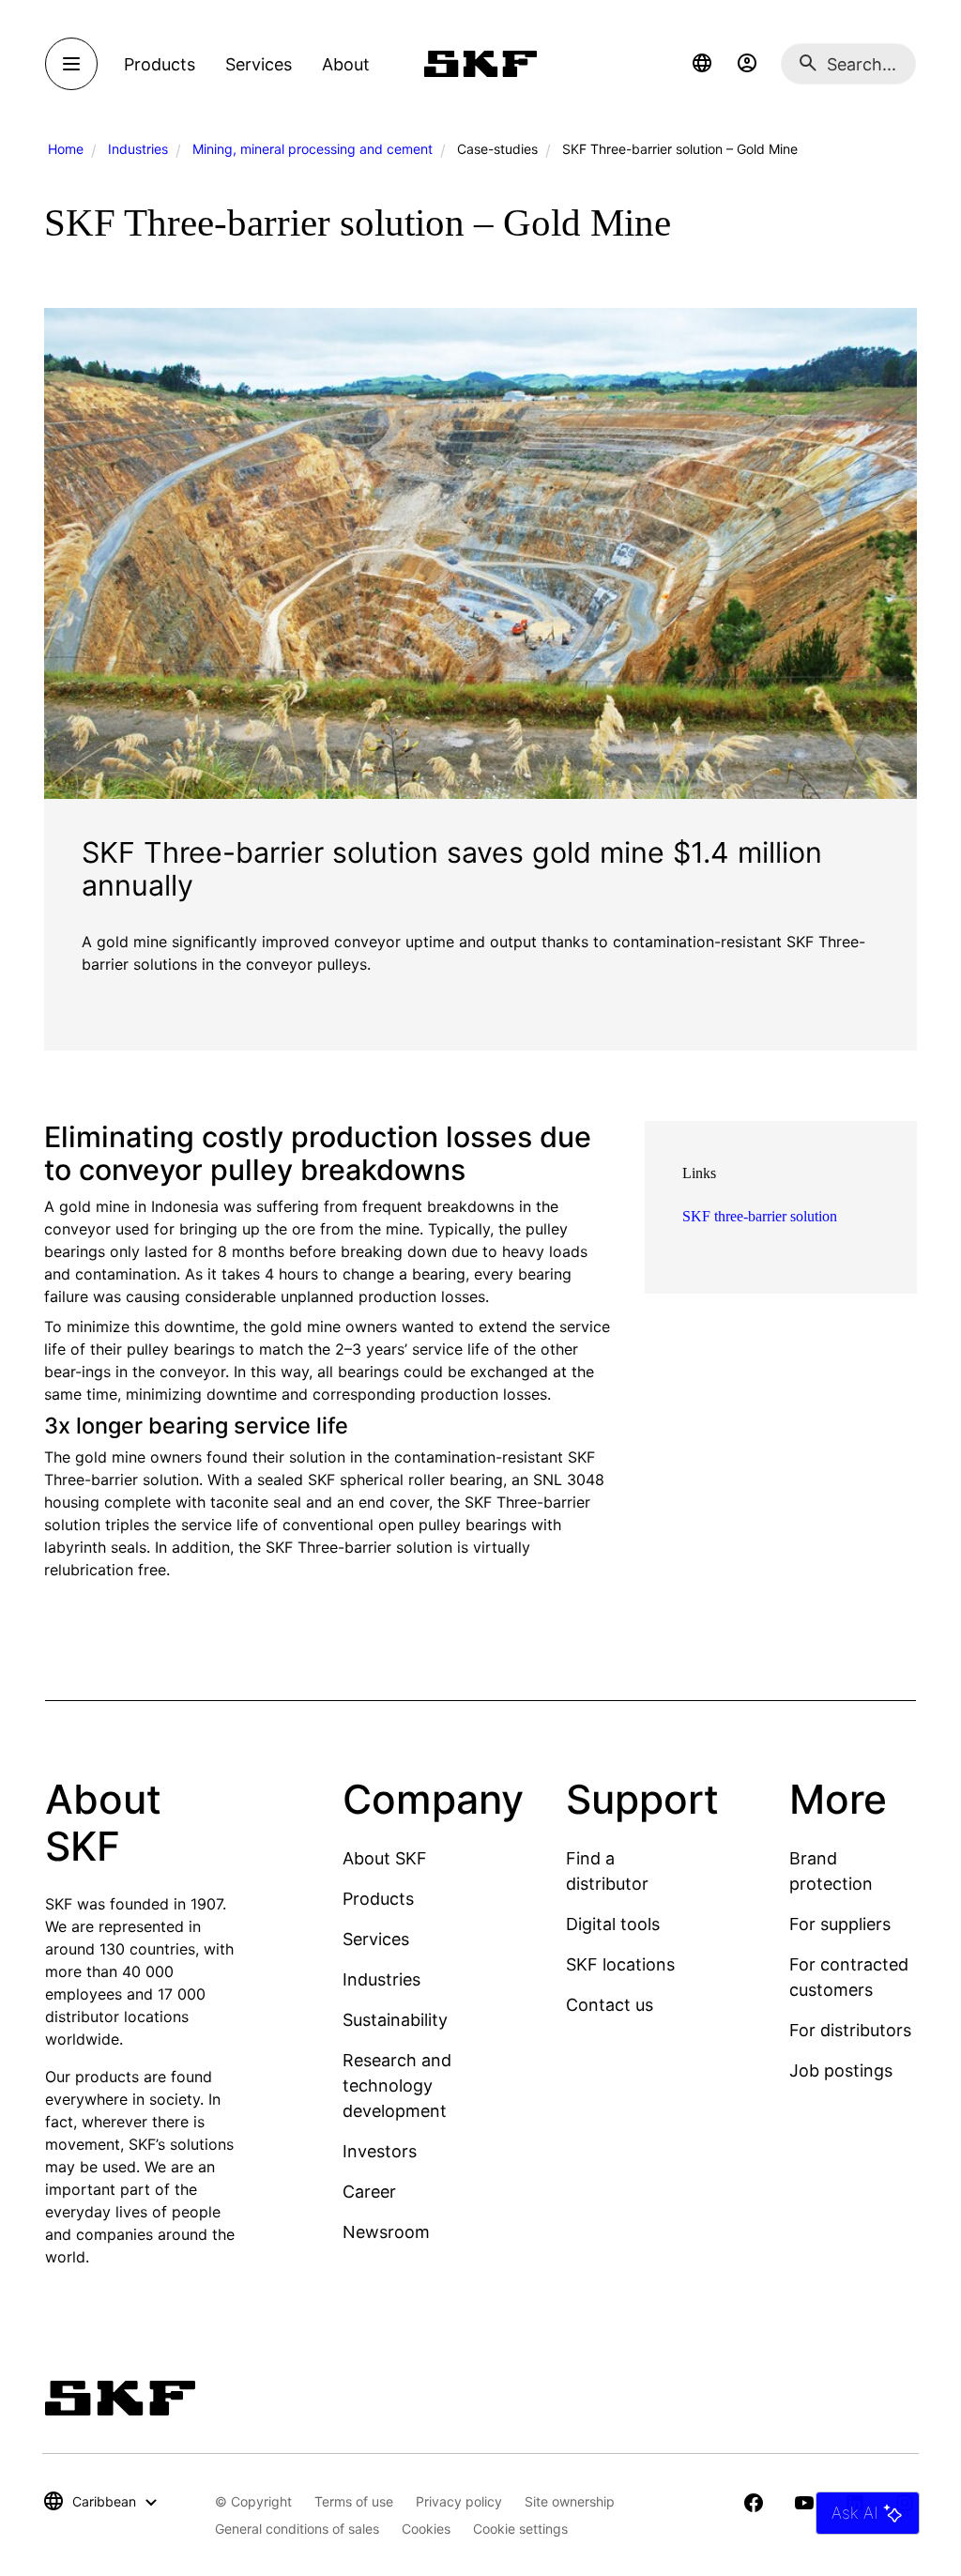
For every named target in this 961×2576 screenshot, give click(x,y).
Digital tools (613, 1924)
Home (66, 149)
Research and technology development (397, 2085)
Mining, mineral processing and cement (313, 149)
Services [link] (259, 64)
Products (378, 1899)
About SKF (385, 1858)
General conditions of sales (297, 2529)
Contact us (610, 2005)
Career (369, 2192)
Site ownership (570, 2501)
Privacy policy (459, 2501)
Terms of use (354, 2501)
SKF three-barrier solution (760, 1216)
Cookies (426, 2529)
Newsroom (386, 2232)
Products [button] (160, 64)
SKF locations (620, 1964)
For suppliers (840, 1924)
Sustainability (395, 2020)
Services (376, 1939)
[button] (702, 64)
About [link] (346, 64)
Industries (138, 149)
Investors (380, 2151)
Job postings (841, 2070)
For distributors (850, 2030)
